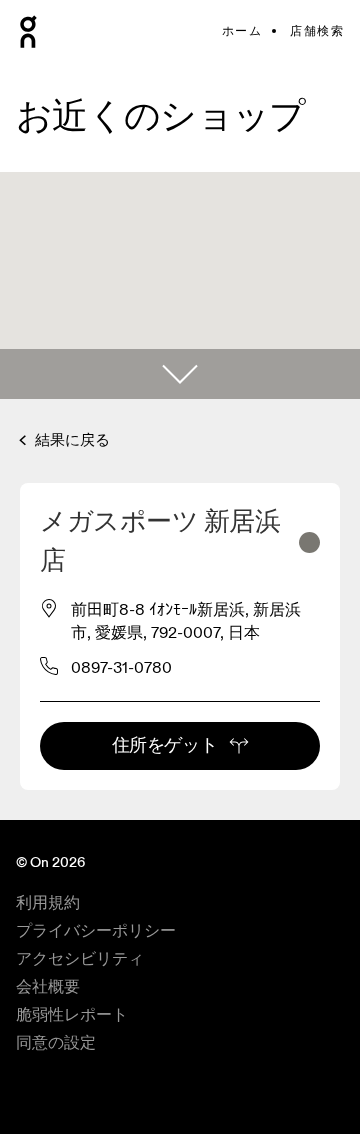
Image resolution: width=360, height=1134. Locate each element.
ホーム (242, 31)
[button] (180, 374)
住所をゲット (165, 745)
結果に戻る (70, 440)
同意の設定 (56, 1043)
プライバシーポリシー (96, 931)
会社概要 (48, 987)
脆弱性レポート (72, 1015)
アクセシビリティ (80, 959)
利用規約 (48, 903)
